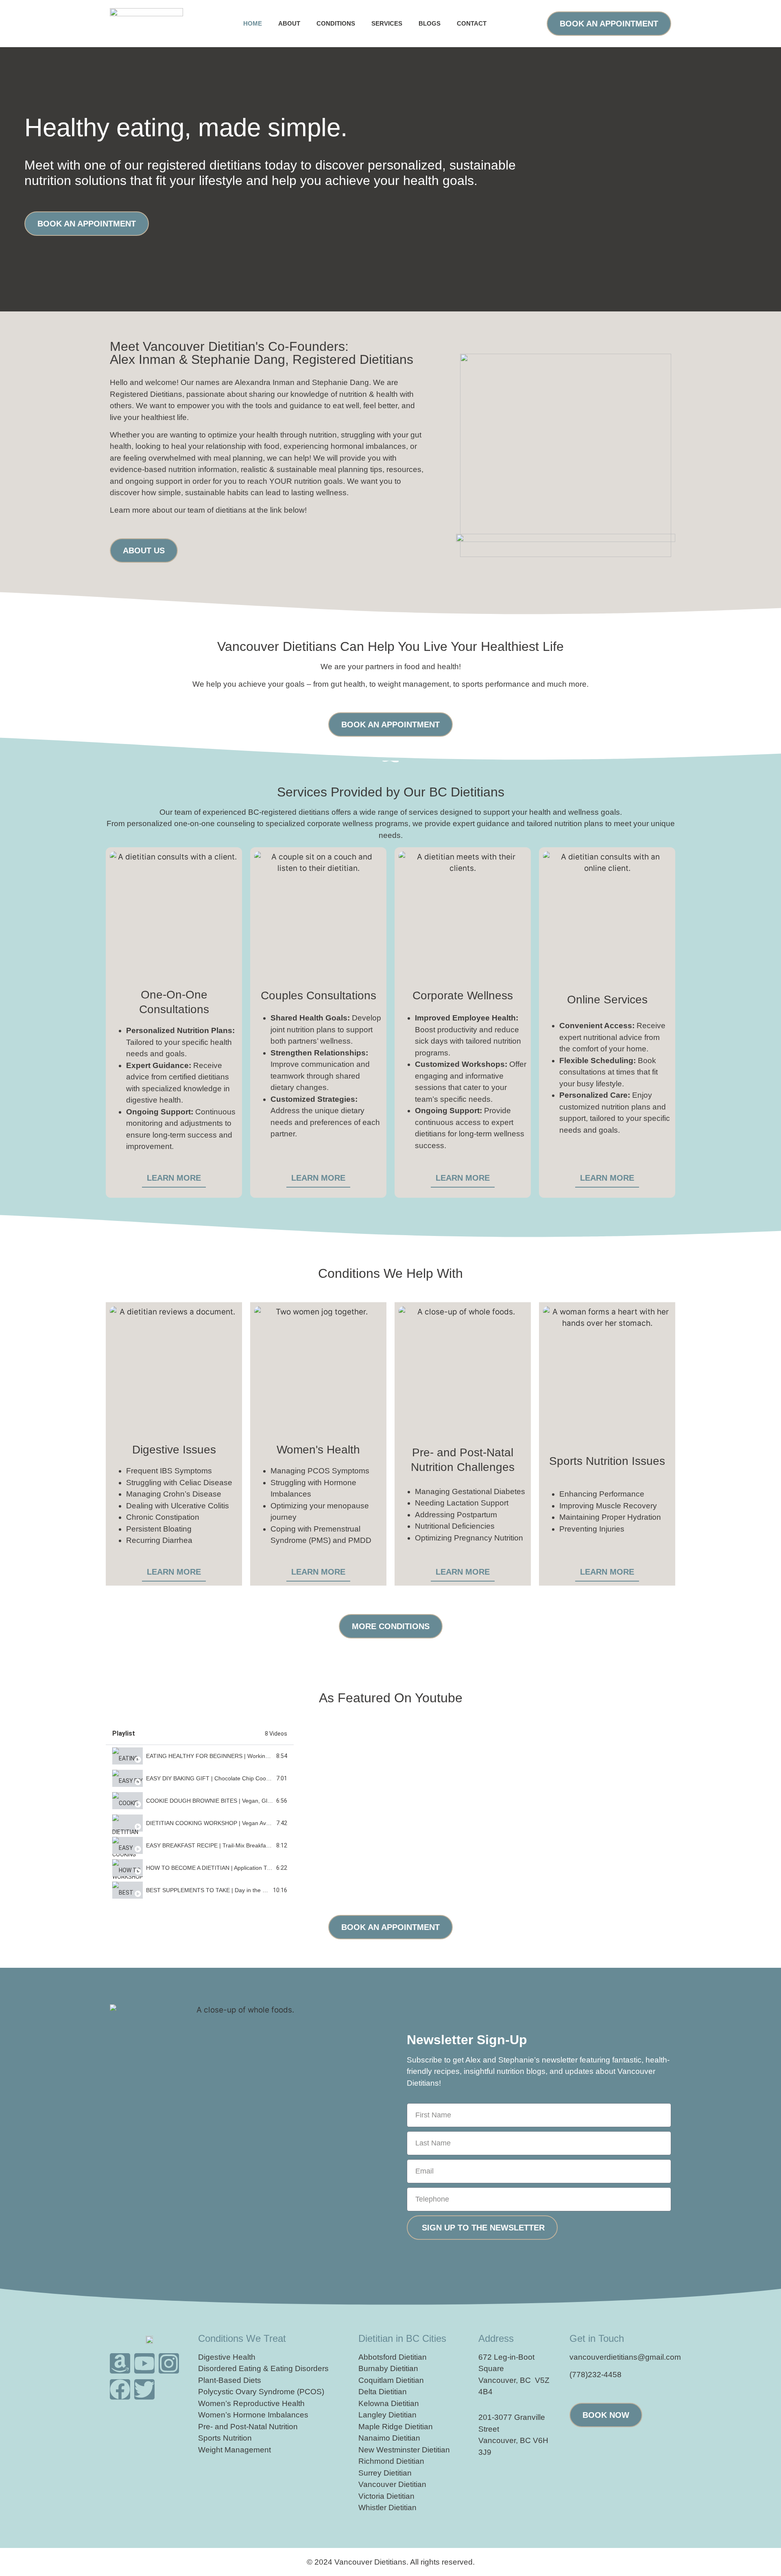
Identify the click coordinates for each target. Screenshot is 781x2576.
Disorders (312, 2368)
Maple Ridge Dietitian (396, 2427)
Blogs (430, 23)
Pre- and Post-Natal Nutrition (248, 2427)
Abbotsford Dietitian (393, 2357)
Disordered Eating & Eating (245, 2368)
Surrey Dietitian (385, 2473)
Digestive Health (227, 2357)
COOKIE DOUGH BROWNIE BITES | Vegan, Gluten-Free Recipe (229, 1801)
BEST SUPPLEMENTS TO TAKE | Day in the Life (209, 1890)
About (289, 23)
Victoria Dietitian (386, 2496)
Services (387, 23)
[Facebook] (120, 2389)
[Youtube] (144, 2363)
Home (253, 23)
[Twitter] (144, 2389)
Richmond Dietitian (391, 2461)
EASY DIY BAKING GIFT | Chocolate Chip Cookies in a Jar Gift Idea (233, 1778)
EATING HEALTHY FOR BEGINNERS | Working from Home (223, 1756)
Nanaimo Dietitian (389, 2438)
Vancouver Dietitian (392, 2484)
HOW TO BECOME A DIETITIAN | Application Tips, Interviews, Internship (239, 1868)
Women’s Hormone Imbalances (253, 2415)
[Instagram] (169, 2363)
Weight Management (235, 2450)
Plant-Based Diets (230, 2380)
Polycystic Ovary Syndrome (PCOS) (261, 2392)
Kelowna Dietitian (389, 2403)
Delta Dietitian (383, 2392)
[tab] (200, 1756)
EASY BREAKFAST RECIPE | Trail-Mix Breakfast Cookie (218, 1845)
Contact (472, 23)
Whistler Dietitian (387, 2507)
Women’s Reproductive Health (251, 2403)
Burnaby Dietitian (388, 2368)
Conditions (336, 23)
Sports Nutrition (225, 2438)
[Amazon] (120, 2363)
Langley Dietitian (387, 2415)
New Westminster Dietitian (404, 2450)
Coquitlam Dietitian (391, 2380)
